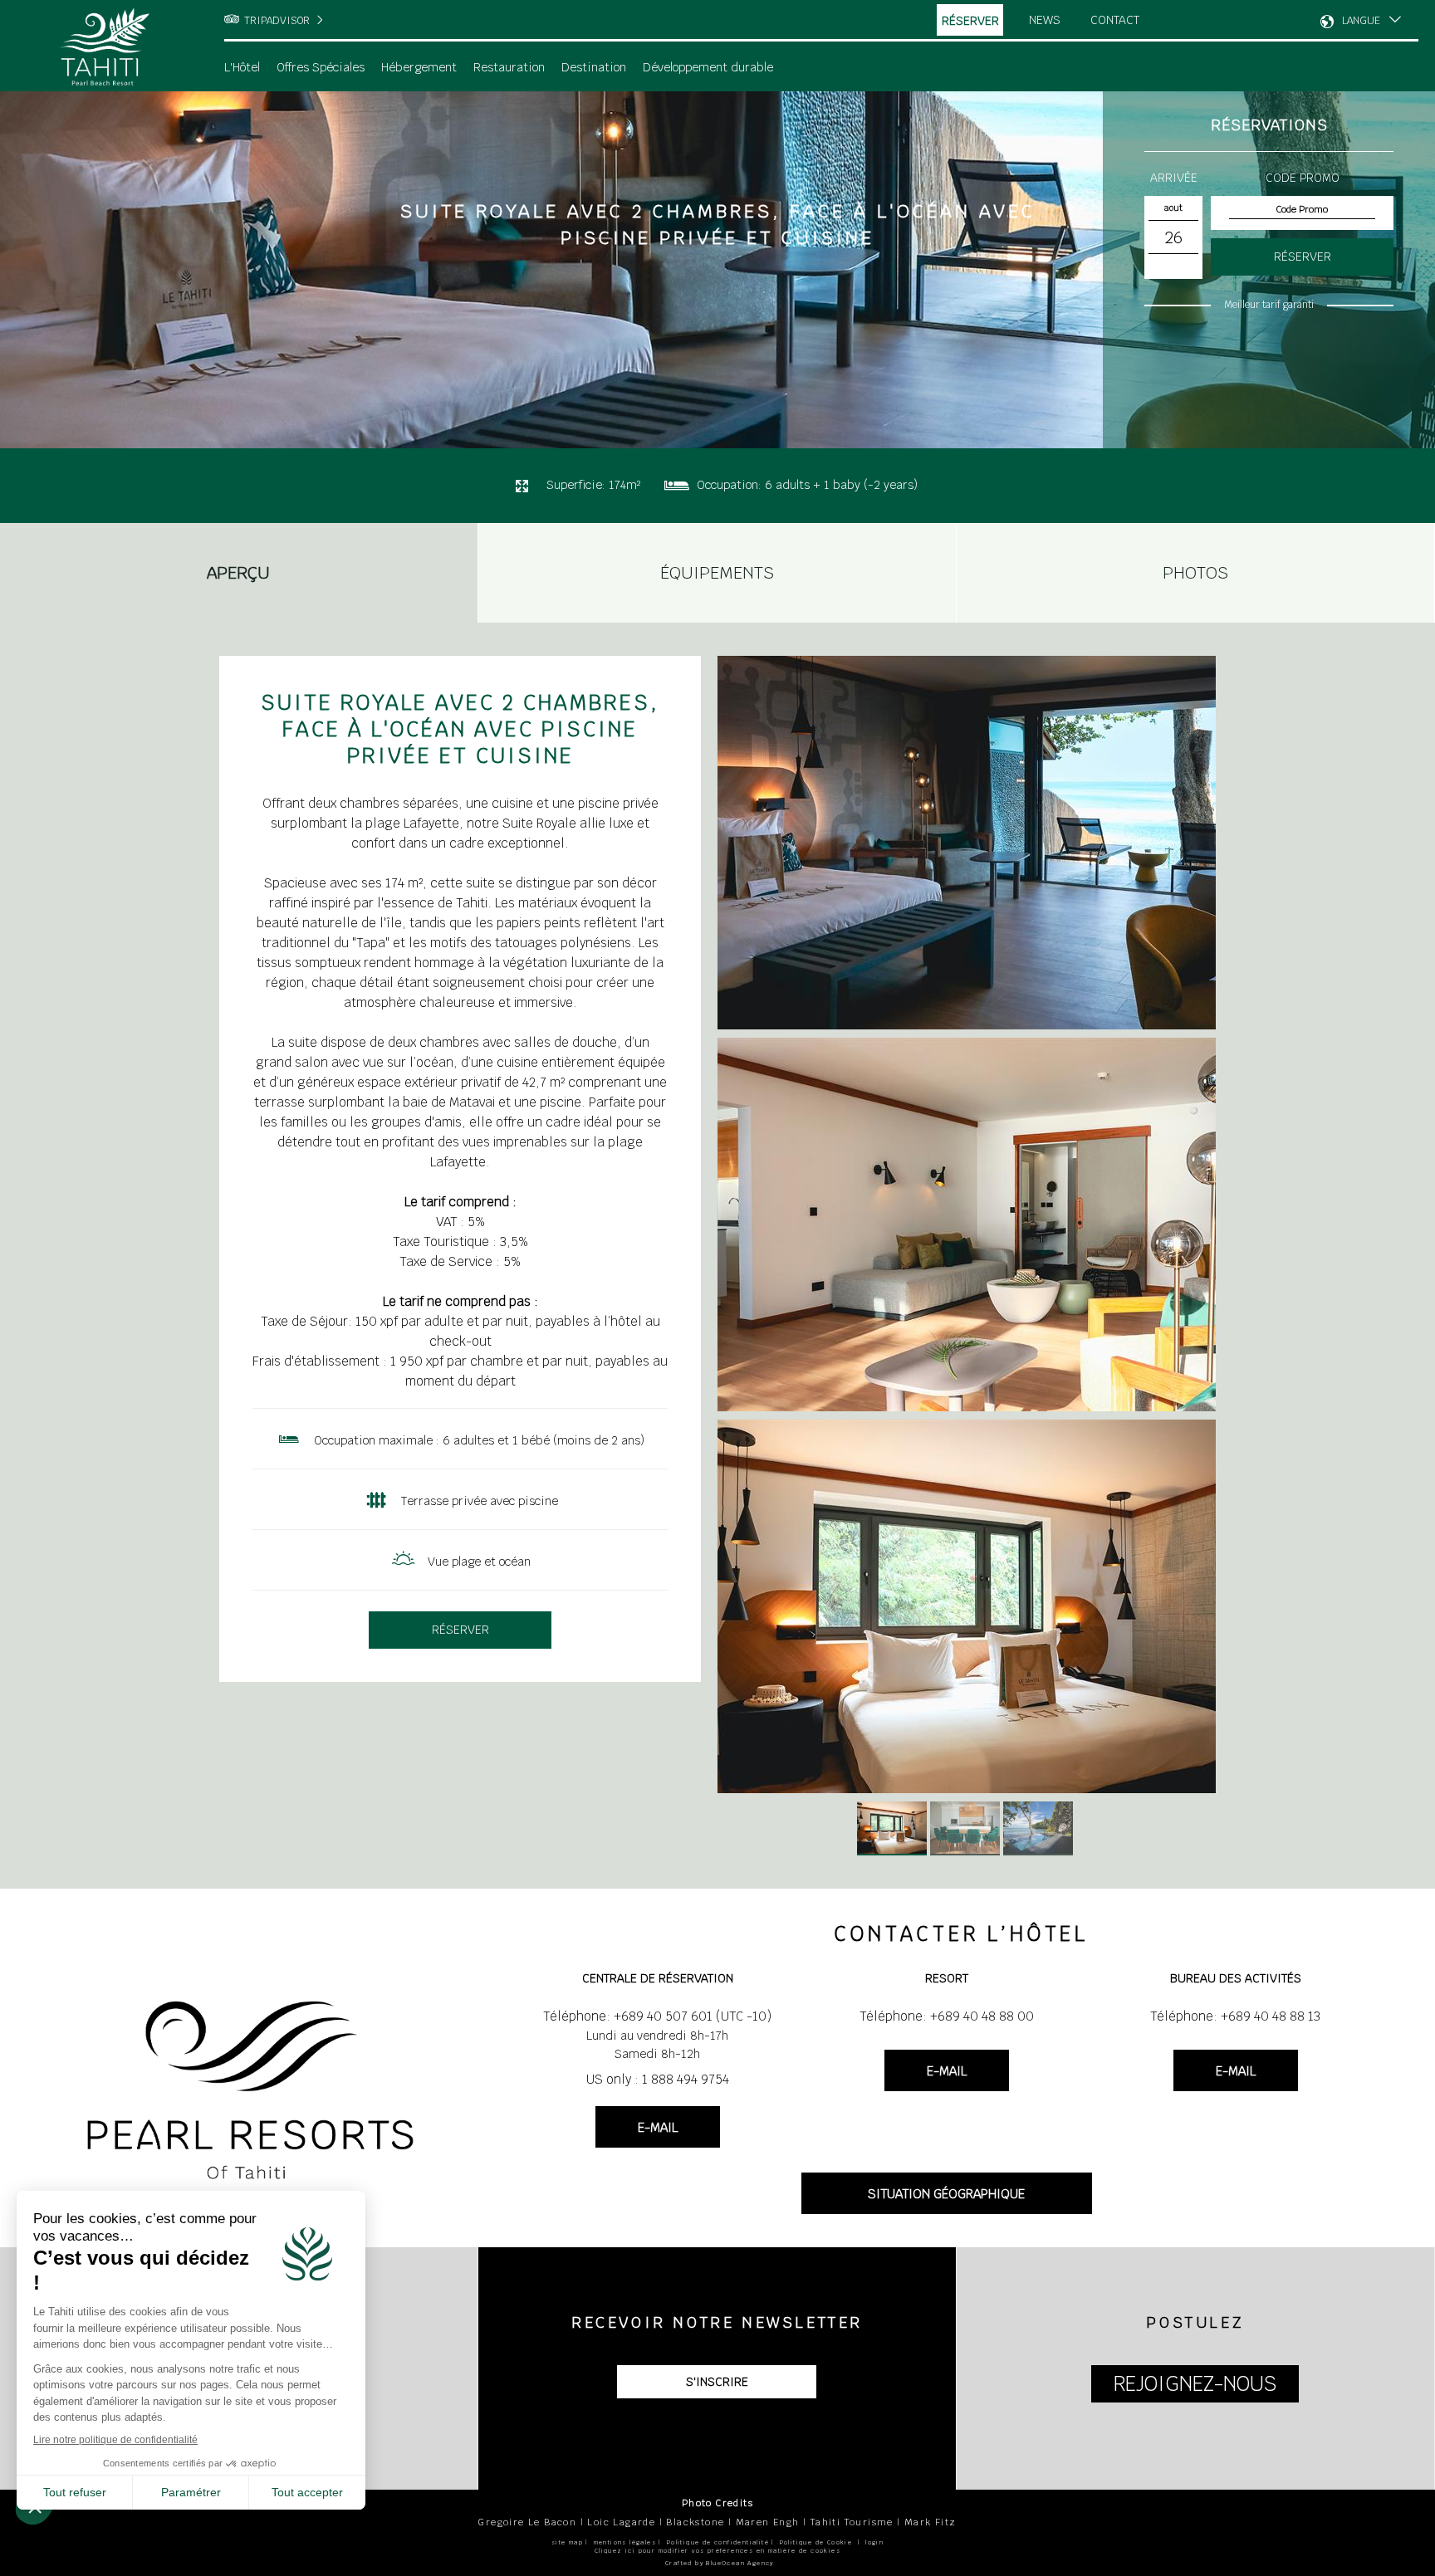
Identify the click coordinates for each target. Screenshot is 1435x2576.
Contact (1115, 20)
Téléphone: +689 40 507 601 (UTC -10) (657, 2016)
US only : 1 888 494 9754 (658, 2079)
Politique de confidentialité (718, 2542)
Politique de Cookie (816, 2542)
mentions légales (625, 2542)
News (1045, 20)
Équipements (717, 573)
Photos (1195, 573)
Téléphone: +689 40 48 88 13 (1235, 2016)
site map (567, 2542)
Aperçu (238, 573)
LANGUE (1361, 21)
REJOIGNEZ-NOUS (1195, 2384)
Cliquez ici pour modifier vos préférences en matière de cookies (717, 2551)
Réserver (970, 21)
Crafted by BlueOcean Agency (720, 2563)
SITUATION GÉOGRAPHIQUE (946, 2194)
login (874, 2542)
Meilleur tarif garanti (1269, 305)
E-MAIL (658, 2127)
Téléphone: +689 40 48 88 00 (947, 2016)
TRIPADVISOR (277, 21)
